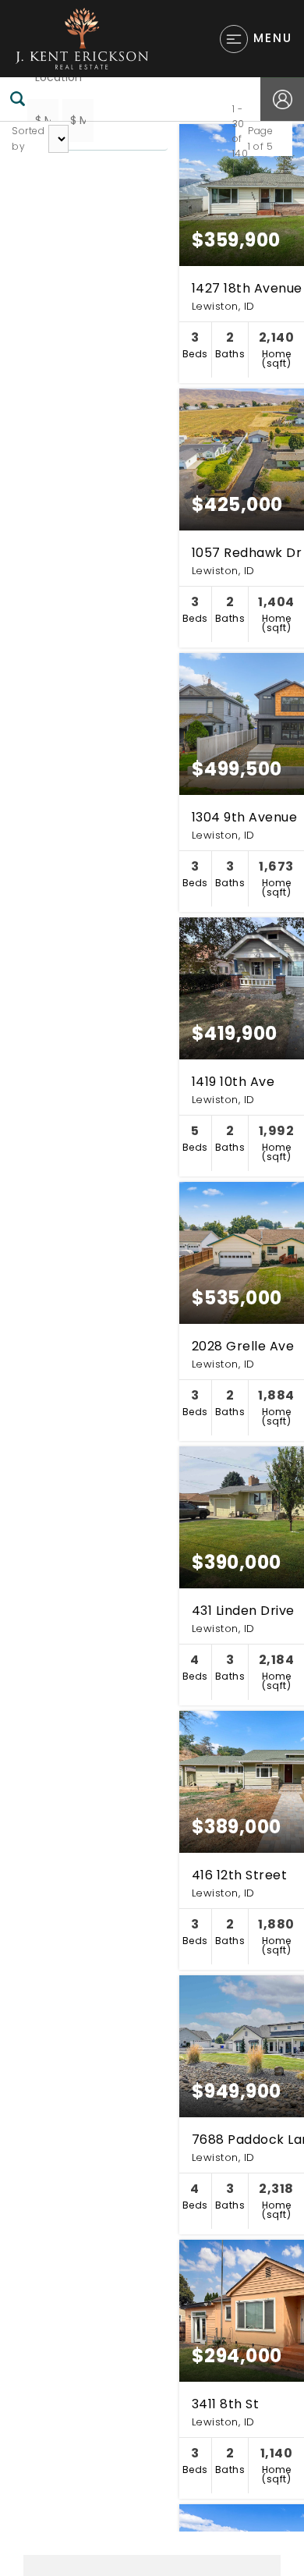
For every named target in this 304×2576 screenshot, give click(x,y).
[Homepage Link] (82, 38)
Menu (273, 38)
